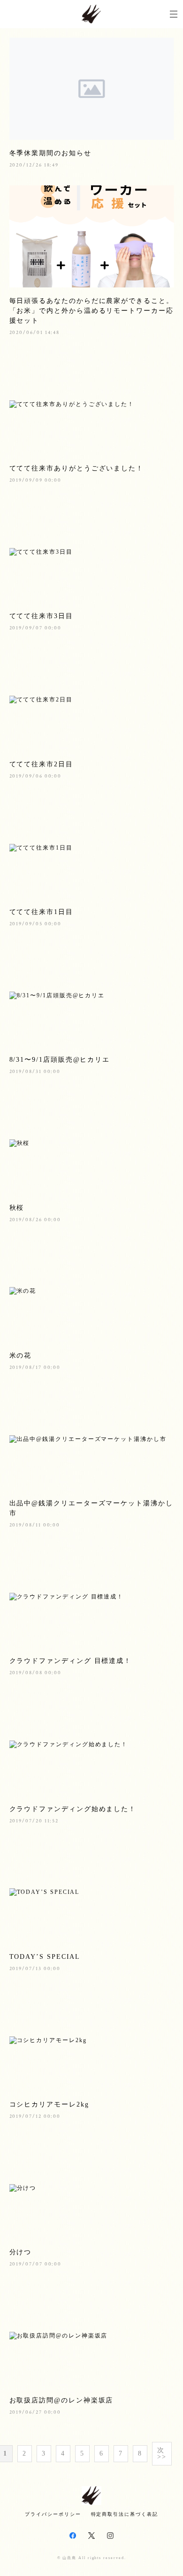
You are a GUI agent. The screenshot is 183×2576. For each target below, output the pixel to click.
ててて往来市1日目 (41, 912)
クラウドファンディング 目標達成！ (71, 1661)
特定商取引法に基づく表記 (125, 2514)
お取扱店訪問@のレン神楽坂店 (61, 2400)
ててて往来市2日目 (41, 764)
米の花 (21, 1356)
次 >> (162, 2453)
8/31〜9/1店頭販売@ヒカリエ (60, 1060)
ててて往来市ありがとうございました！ (77, 468)
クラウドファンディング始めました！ (73, 1809)
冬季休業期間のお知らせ (50, 153)
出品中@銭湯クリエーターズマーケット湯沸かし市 (91, 1508)
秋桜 (17, 1208)
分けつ (21, 2252)
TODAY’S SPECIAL (45, 1957)
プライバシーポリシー (53, 2514)
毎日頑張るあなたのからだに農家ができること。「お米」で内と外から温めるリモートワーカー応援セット (91, 311)
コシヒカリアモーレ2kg (49, 2104)
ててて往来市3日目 (41, 616)
